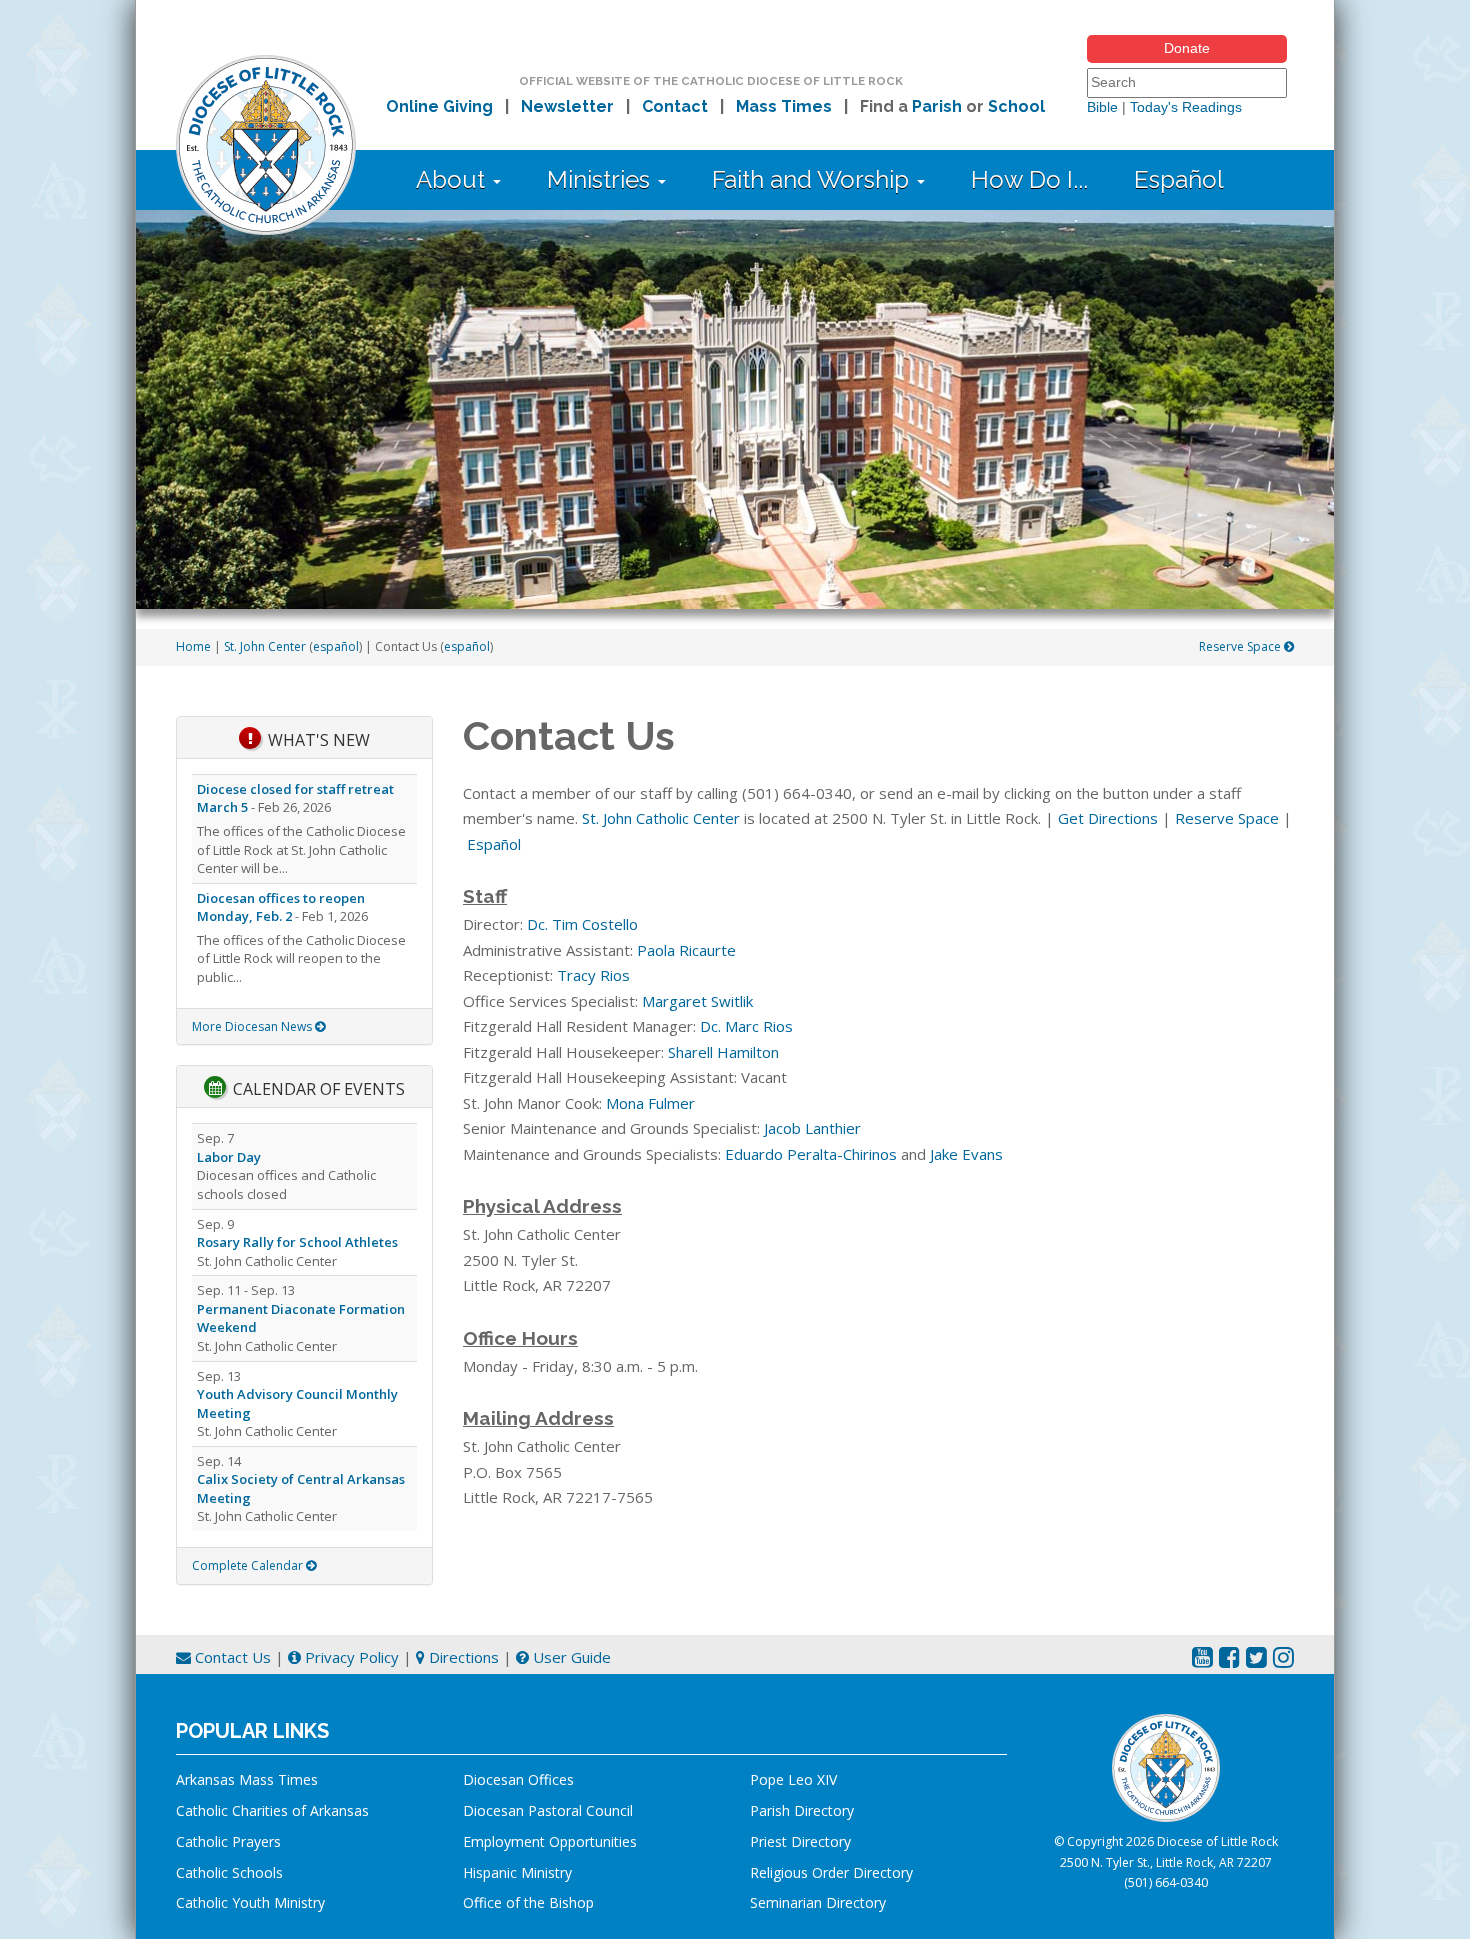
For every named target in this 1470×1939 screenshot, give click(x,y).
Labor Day (229, 1157)
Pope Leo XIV (793, 1779)
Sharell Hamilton (723, 1052)
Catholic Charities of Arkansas (272, 1810)
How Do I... (1029, 179)
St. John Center (265, 646)
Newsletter (567, 106)
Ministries (601, 179)
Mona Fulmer (650, 1103)
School (1016, 106)
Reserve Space (1241, 646)
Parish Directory (802, 1810)
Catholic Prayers (228, 1841)
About (453, 179)
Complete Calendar (249, 1565)
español (336, 646)
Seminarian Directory (818, 1902)
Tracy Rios (593, 975)
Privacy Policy (350, 1657)
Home (193, 646)
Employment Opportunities (550, 1841)
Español (1179, 179)
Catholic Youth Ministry (250, 1902)
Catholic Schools (229, 1872)
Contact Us (231, 1657)
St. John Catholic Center (661, 818)
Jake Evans (966, 1154)
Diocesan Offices (518, 1779)
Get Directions (1108, 818)
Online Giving (439, 106)
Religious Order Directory (831, 1872)
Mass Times (784, 106)
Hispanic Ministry (517, 1872)
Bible (1102, 107)
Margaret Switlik (697, 1001)
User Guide (570, 1657)
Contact (675, 106)
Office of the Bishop (528, 1902)
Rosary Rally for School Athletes (297, 1242)
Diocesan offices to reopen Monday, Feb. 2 (281, 907)
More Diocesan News (253, 1026)
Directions (462, 1657)
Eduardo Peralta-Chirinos (811, 1154)
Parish (937, 106)
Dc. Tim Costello (582, 924)
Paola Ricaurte (686, 950)
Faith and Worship (813, 179)
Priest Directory (800, 1841)
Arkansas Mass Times (247, 1779)
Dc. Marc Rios (746, 1026)
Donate (1187, 48)
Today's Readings (1186, 107)
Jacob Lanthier (812, 1128)
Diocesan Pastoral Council (548, 1810)
